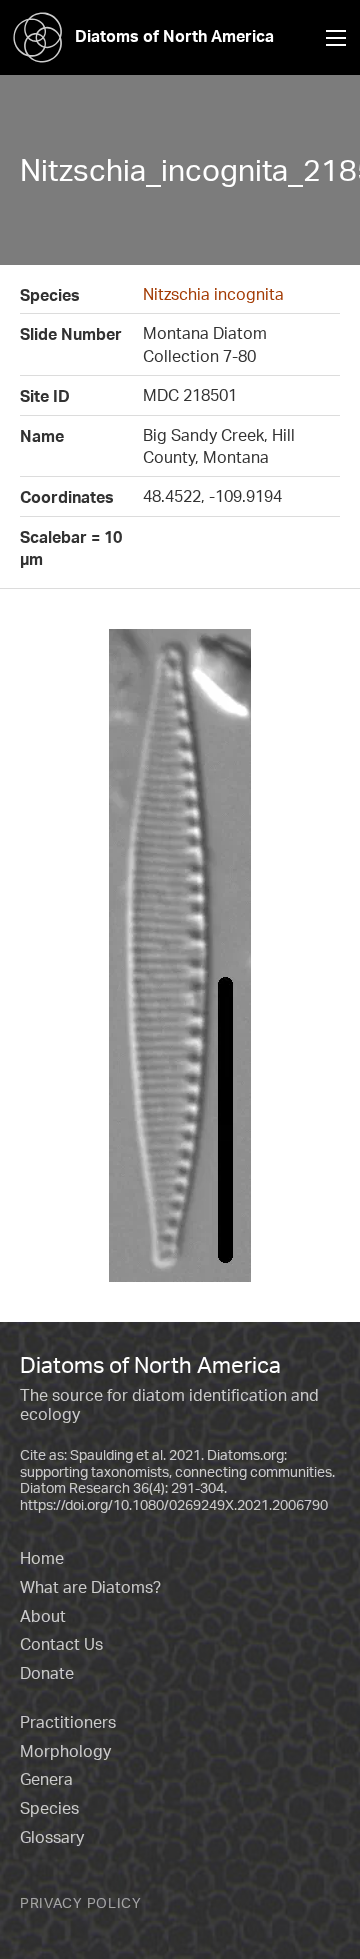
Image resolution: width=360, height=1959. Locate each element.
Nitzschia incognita (213, 294)
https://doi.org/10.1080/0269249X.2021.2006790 (174, 1504)
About (43, 1616)
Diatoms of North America (174, 36)
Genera (46, 1779)
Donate (47, 1673)
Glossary (52, 1837)
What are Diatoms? (90, 1587)
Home (42, 1558)
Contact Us (61, 1644)
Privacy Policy (81, 1902)
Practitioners (68, 1722)
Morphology (65, 1751)
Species (49, 1808)
